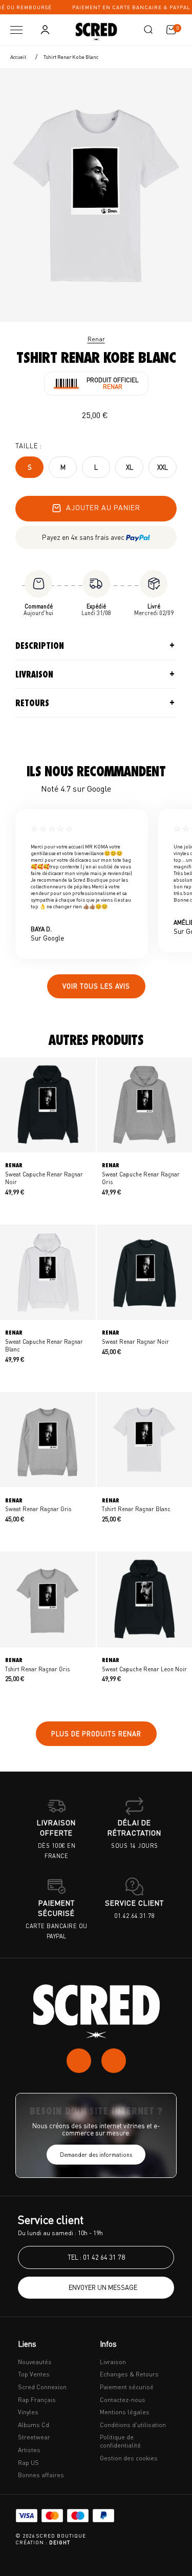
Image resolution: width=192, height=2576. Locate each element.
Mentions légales (125, 2412)
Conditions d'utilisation (133, 2425)
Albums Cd (34, 2425)
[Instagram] (79, 2061)
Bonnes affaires (41, 2475)
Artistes (29, 2450)
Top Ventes (34, 2374)
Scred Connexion (42, 2387)
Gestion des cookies (129, 2458)
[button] (148, 30)
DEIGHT (60, 2542)
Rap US (28, 2463)
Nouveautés (35, 2362)
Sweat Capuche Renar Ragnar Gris (141, 1173)
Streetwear (34, 2437)
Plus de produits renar (96, 1734)
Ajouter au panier (103, 507)
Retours (32, 703)
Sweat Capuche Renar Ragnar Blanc (44, 1341)
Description (40, 646)
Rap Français (37, 2400)
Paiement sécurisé (127, 2387)
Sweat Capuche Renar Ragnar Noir (44, 1173)
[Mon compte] (45, 30)
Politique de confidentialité (120, 2441)
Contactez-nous (123, 2400)
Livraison (34, 674)
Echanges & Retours (129, 2374)
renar (96, 339)
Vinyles (28, 2412)
